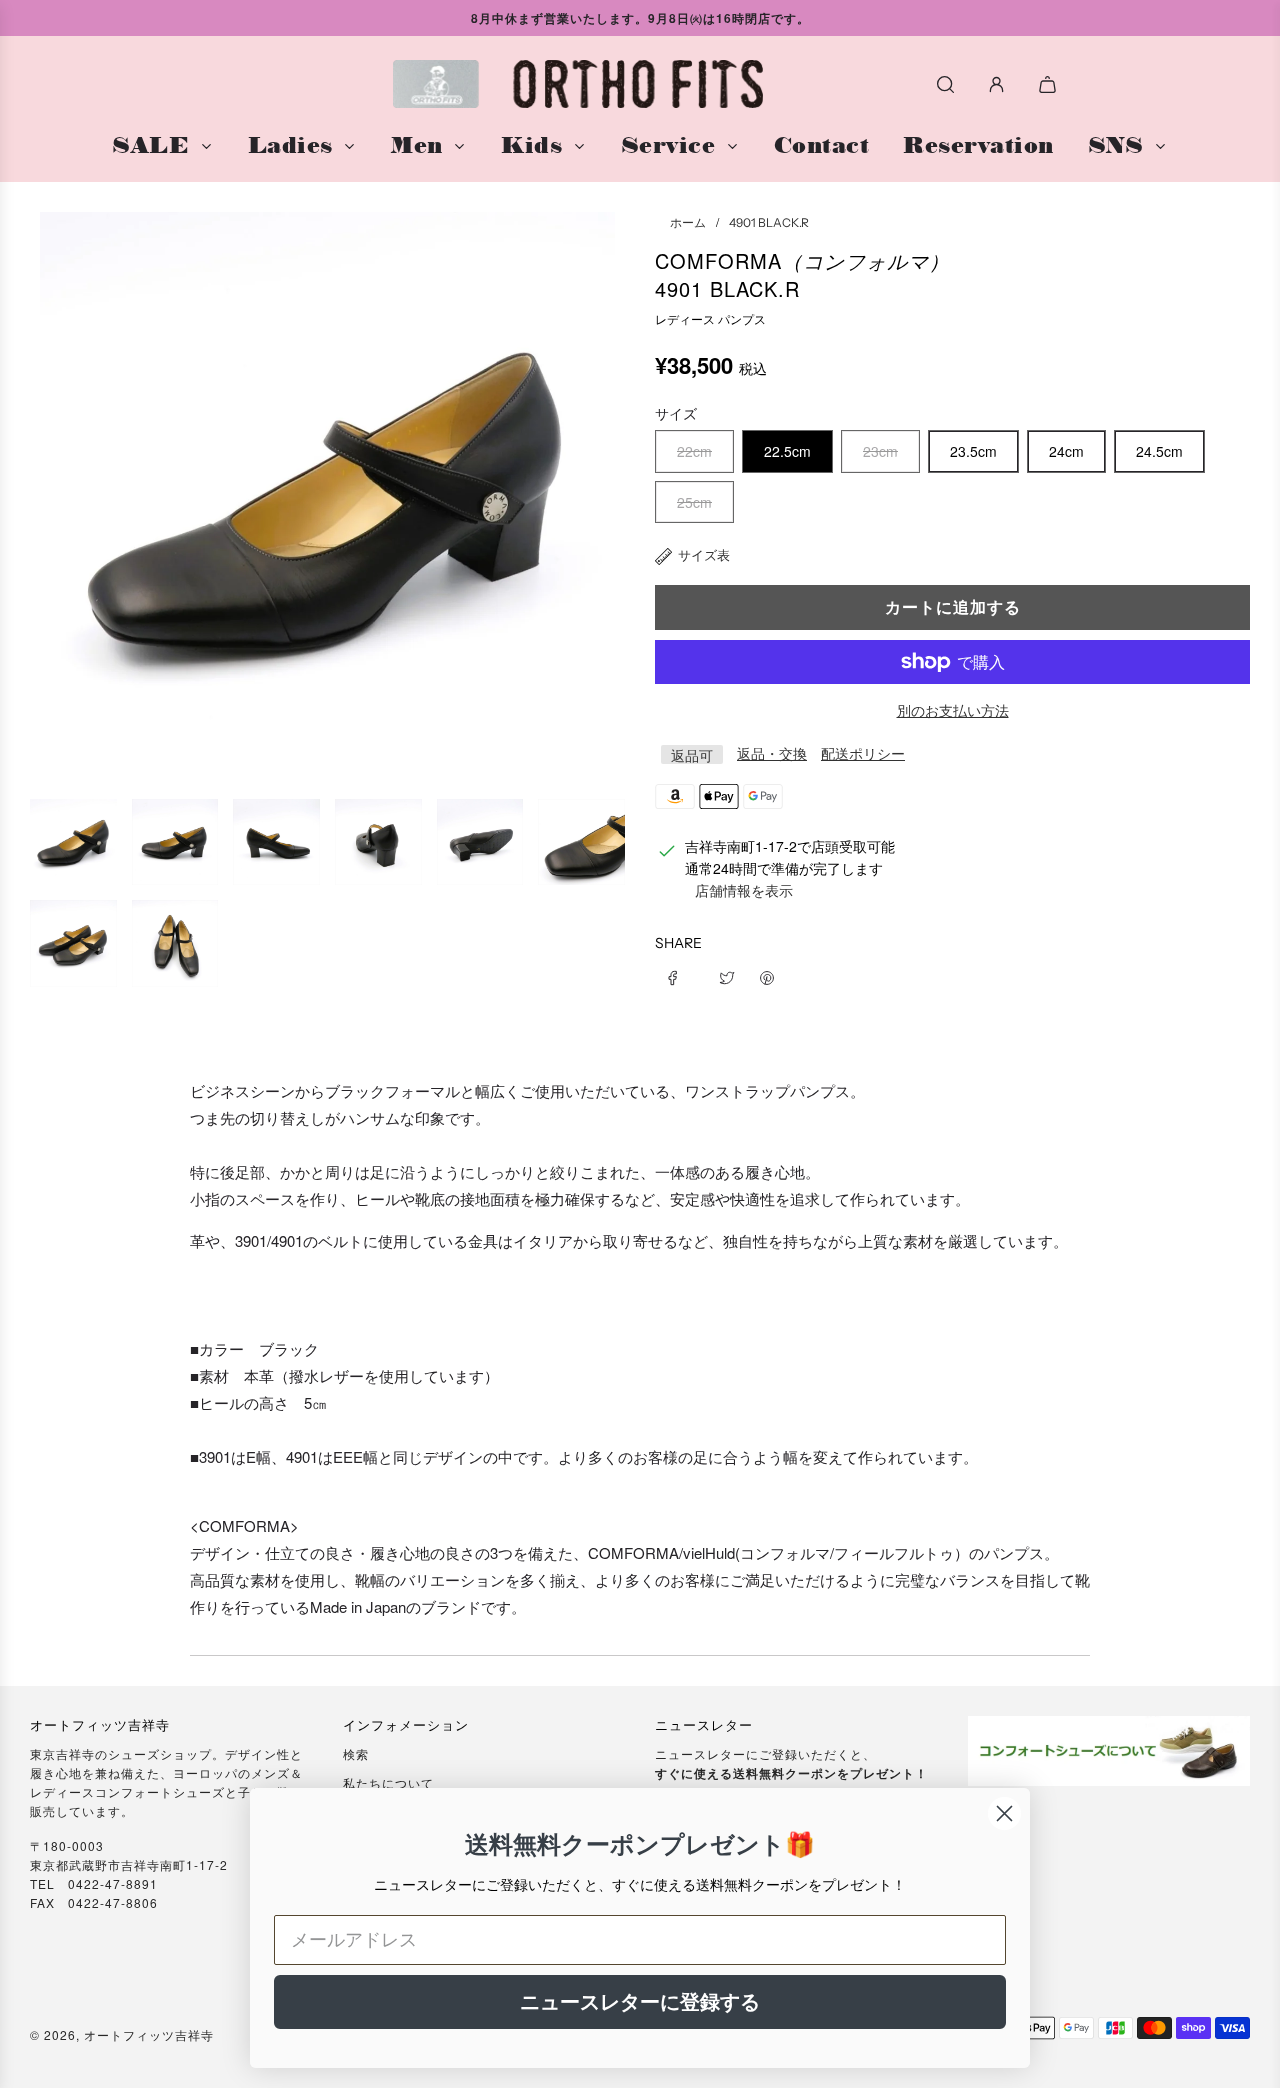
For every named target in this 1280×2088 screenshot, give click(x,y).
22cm (694, 451)
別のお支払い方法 (953, 710)
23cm (880, 451)
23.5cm (973, 451)
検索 (356, 1753)
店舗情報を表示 (744, 890)
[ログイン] (996, 84)
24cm (1066, 451)
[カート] (1050, 84)
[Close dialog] (1004, 1813)
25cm (694, 502)
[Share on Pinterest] (767, 975)
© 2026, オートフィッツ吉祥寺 (122, 2034)
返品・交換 (772, 753)
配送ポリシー (863, 753)
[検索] (945, 84)
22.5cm (787, 451)
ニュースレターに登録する (640, 2002)
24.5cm (1159, 451)
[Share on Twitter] (727, 975)
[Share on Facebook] (680, 975)
